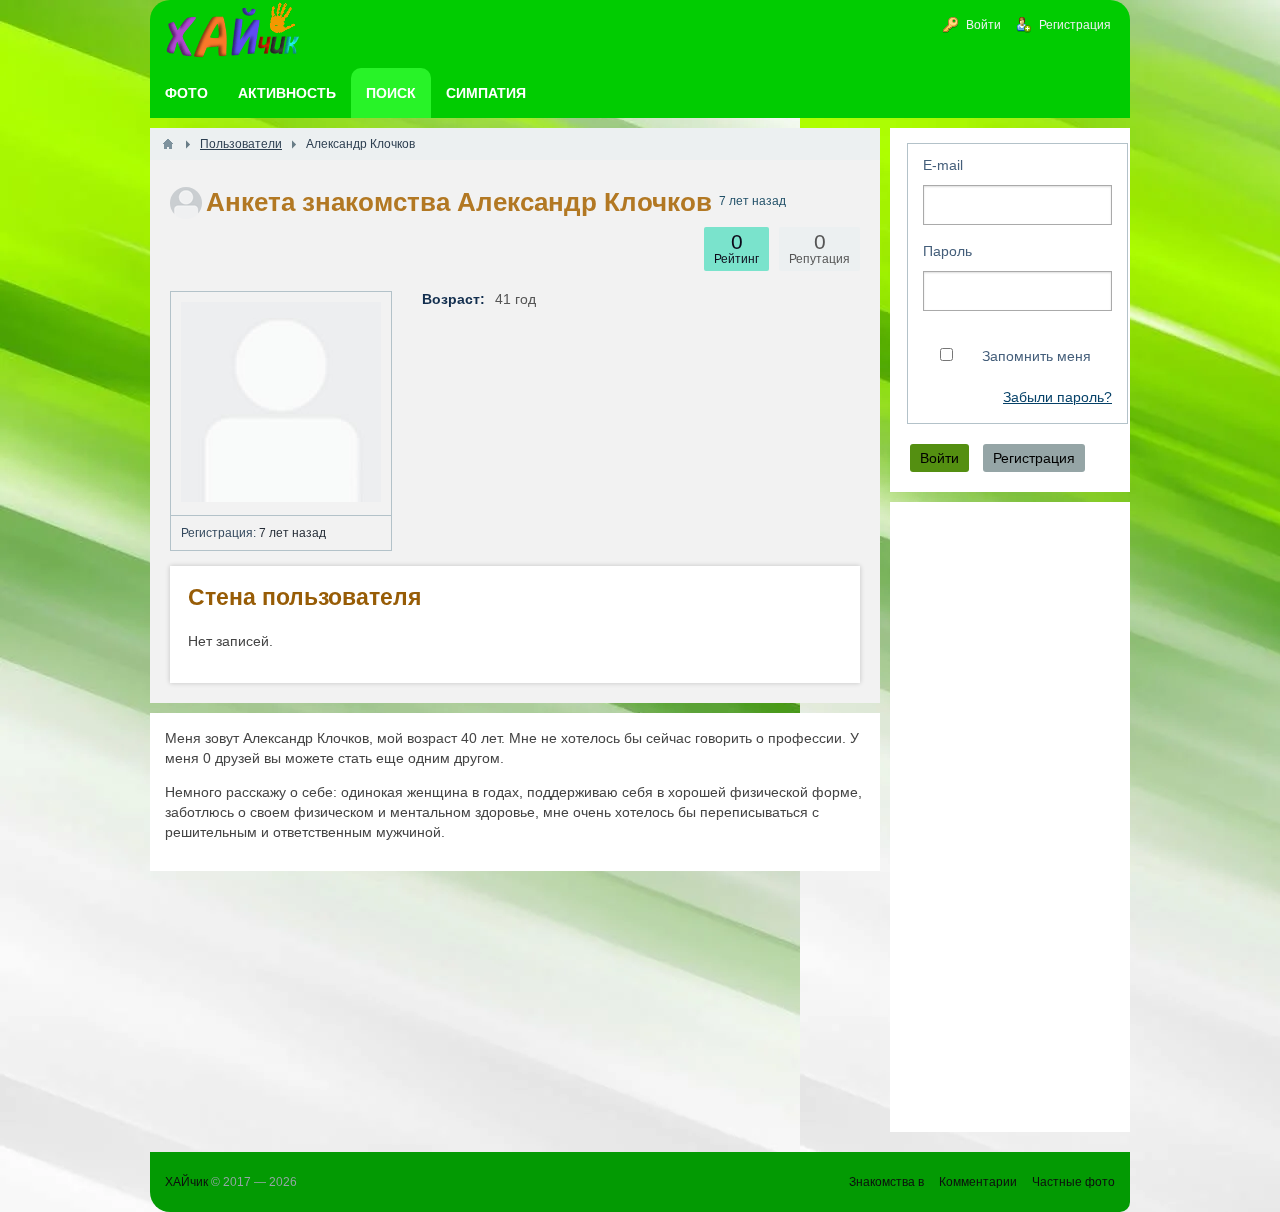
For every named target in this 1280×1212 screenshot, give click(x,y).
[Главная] (168, 144)
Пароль (947, 251)
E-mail (943, 165)
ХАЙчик (186, 1182)
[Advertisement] (1010, 817)
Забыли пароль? (1057, 397)
